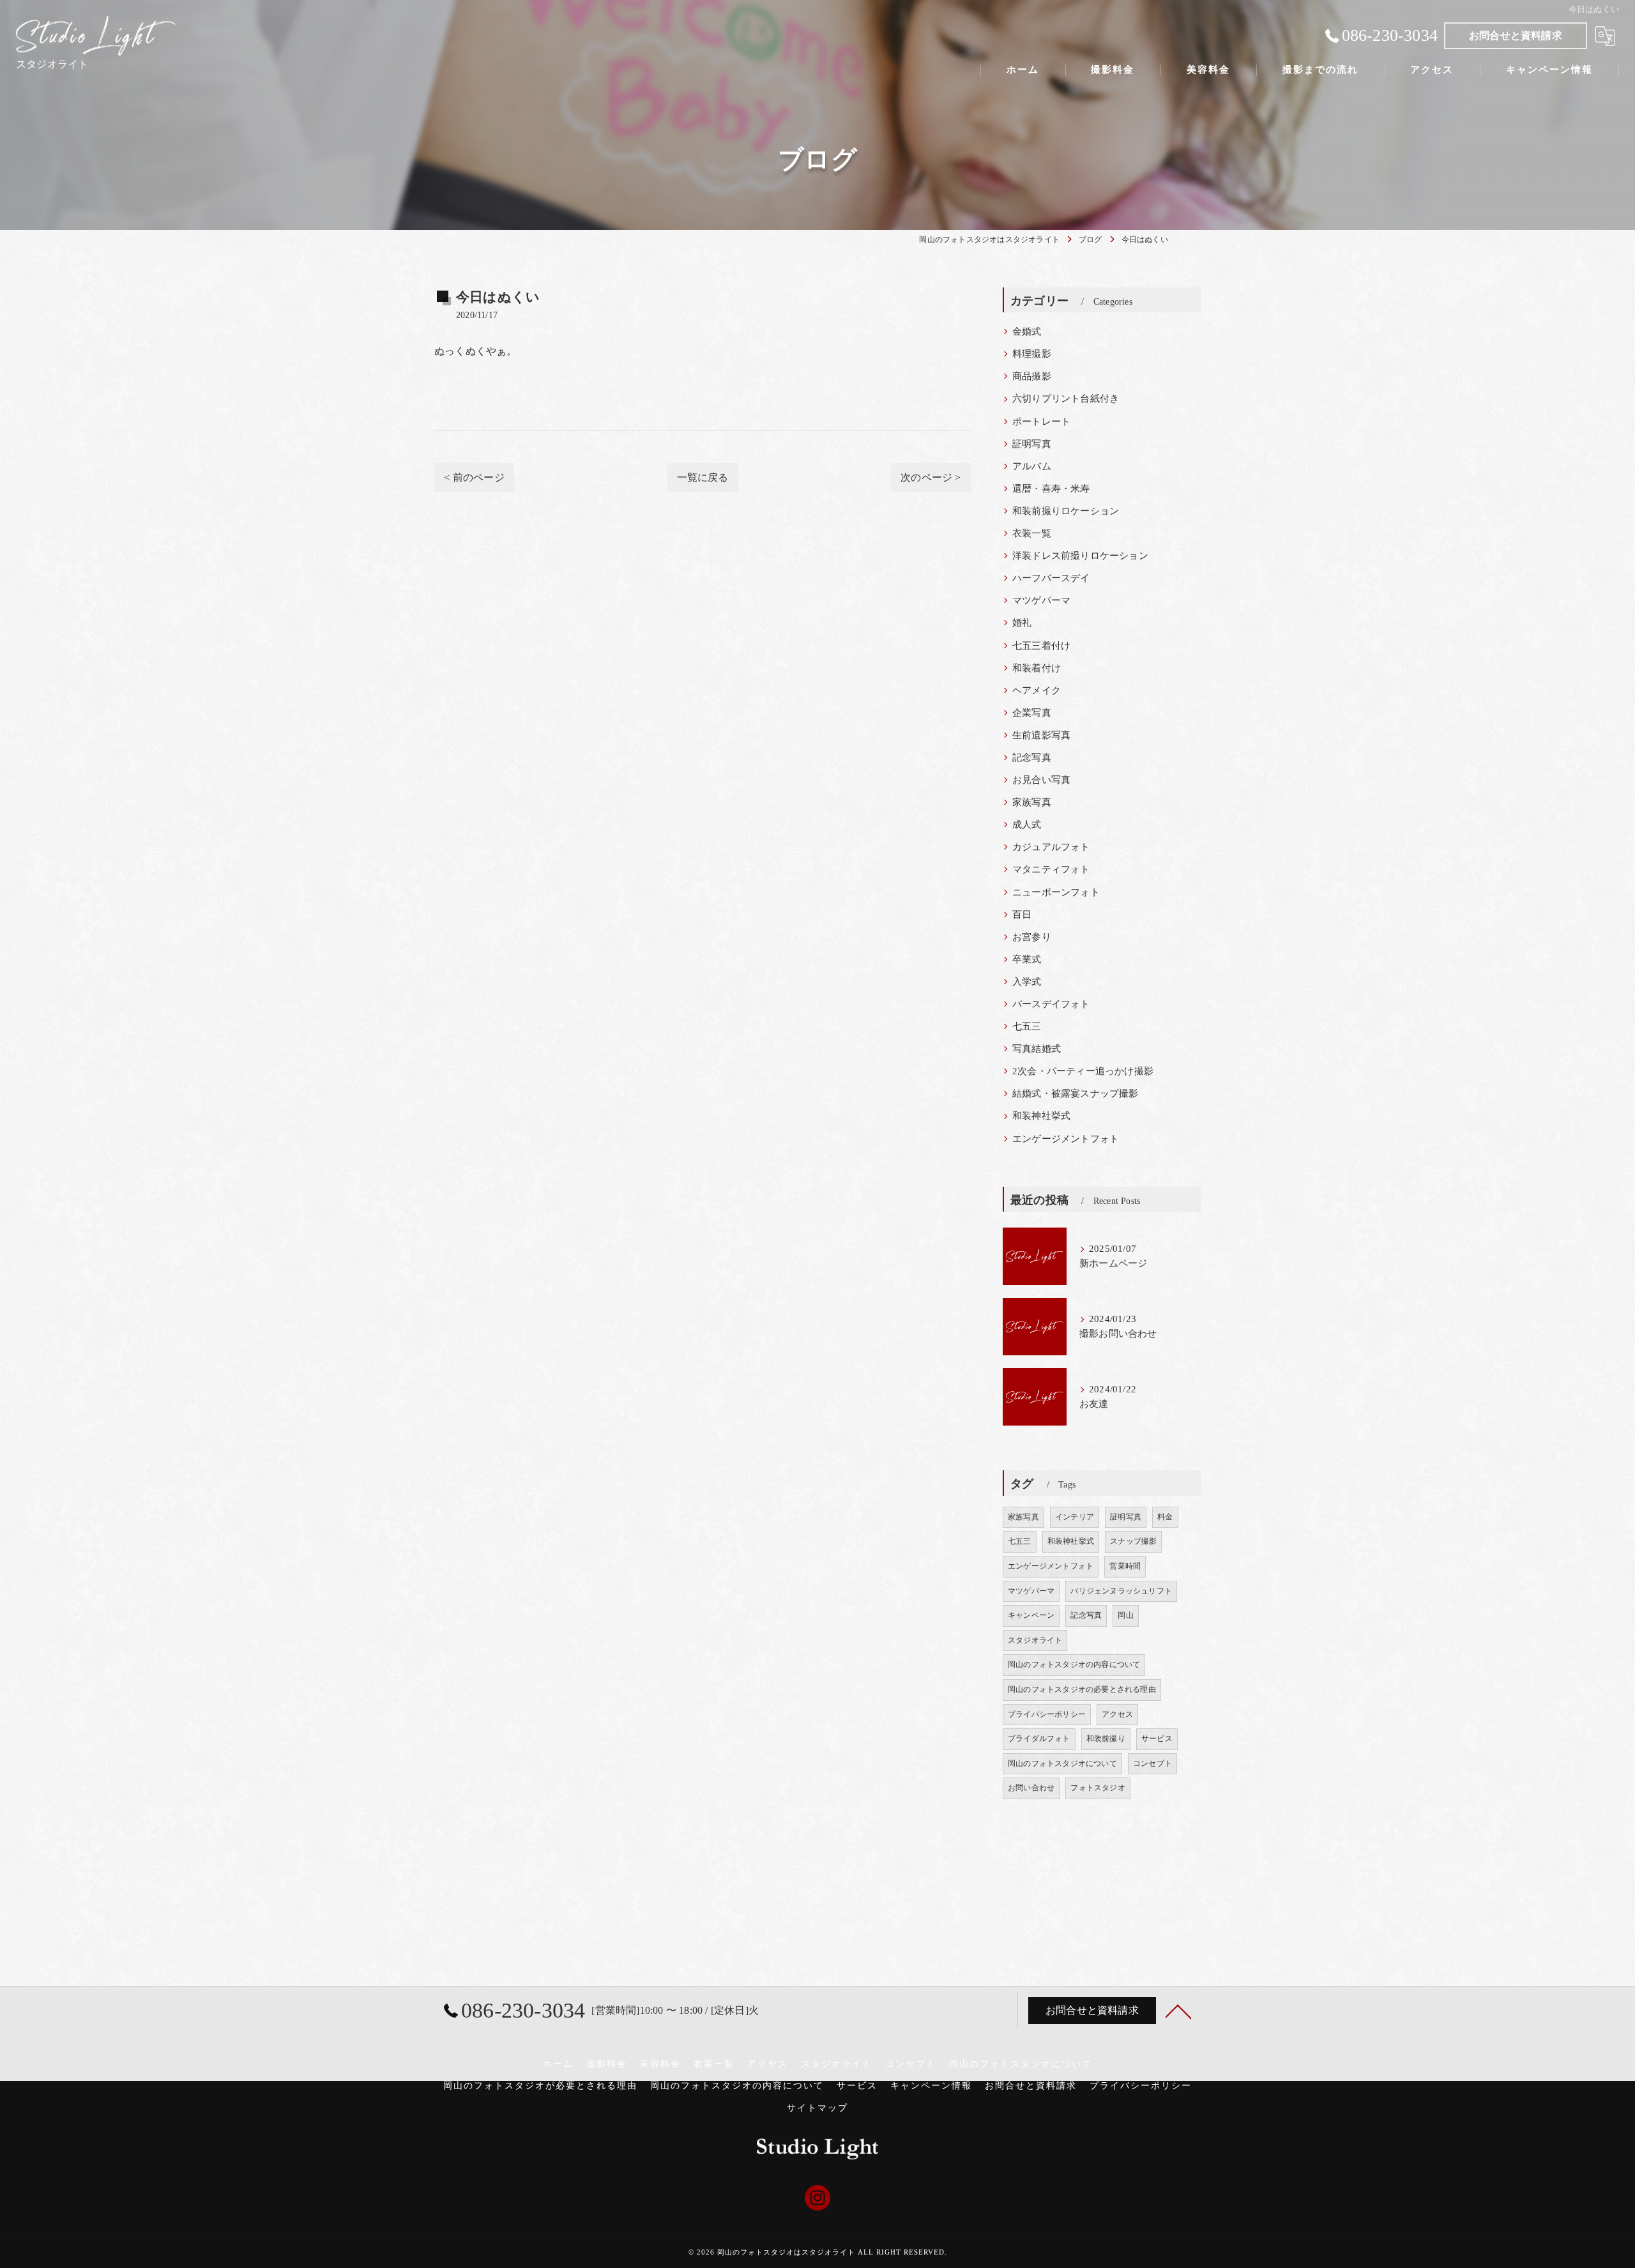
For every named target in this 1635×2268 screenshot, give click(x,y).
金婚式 (1027, 331)
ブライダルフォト (1039, 1739)
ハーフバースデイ (1051, 578)
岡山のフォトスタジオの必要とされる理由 (1082, 1689)
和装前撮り (1106, 1739)
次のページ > (931, 477)
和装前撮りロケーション (1066, 511)
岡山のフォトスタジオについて (1062, 1763)
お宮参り (1032, 937)
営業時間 (1125, 1566)
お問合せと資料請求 (1516, 35)
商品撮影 (1032, 376)
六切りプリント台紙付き (1066, 399)
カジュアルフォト (1051, 847)
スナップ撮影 (1133, 1541)
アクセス (1117, 1714)
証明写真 (1032, 444)
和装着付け (1037, 668)
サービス (1157, 1739)
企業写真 (1032, 713)
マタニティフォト (1051, 869)
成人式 (1027, 825)
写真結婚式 (1037, 1049)
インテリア (1075, 1517)
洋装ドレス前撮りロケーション (1080, 556)
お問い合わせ (1031, 1788)
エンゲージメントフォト (1066, 1139)
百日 (1022, 915)
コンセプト (1152, 1763)
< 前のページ (474, 477)
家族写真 (1032, 802)
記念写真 (1032, 757)
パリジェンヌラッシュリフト (1121, 1591)
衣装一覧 (1032, 533)
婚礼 (1022, 623)
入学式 (1027, 982)
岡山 (1125, 1615)
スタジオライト (1035, 1640)
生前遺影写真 (1041, 735)
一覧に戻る (703, 477)
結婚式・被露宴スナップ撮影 (1076, 1093)
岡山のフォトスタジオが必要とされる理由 (540, 2086)
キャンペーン (1031, 1615)
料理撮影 (1032, 354)
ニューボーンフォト (1056, 892)
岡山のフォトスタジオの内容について (1074, 1664)
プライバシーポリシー (1047, 1714)
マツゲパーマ (1041, 600)
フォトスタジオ (1098, 1788)
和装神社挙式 (1041, 1116)
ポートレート (1041, 422)
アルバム (1032, 466)
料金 (1165, 1517)
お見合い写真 (1041, 780)
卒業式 (1027, 959)
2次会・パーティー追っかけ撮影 (1083, 1071)
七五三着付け (1041, 646)
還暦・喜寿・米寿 (1051, 489)
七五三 (1027, 1026)
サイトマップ (817, 2108)
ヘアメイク (1037, 690)
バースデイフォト (1051, 1004)
